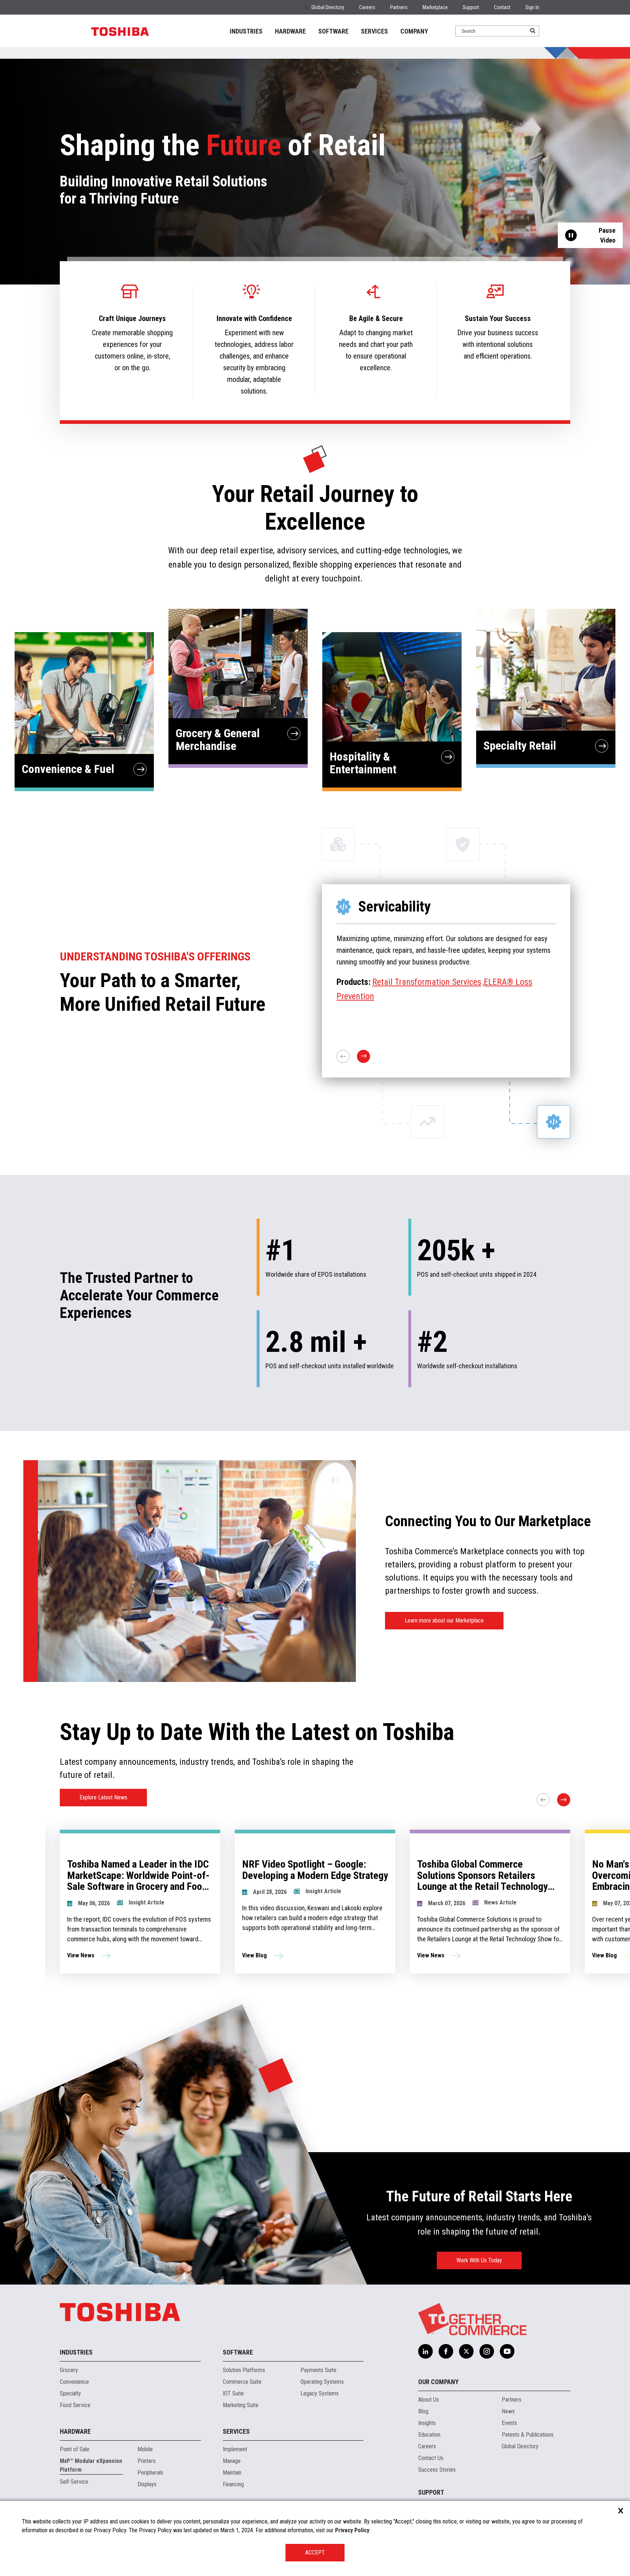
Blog (423, 2411)
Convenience (74, 2382)
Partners (399, 7)
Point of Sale (75, 2449)
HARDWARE (290, 31)
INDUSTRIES (246, 31)
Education (429, 2435)
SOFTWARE (333, 31)
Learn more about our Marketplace (444, 1620)
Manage (232, 2461)
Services (236, 2431)
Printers (147, 2461)
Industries (76, 2352)
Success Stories (437, 2470)
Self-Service (74, 2482)
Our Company (438, 2382)
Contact (502, 7)
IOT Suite (233, 2393)
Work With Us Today (479, 2260)
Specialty (70, 2393)
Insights (427, 2423)
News (508, 2411)
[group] (140, 1902)
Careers (367, 7)
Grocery (69, 2370)
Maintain (232, 2473)
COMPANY (414, 31)
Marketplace (435, 7)
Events (509, 2423)
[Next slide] (564, 1800)
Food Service (75, 2405)
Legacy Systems (320, 2393)
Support (471, 7)
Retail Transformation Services (427, 982)
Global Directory (328, 7)
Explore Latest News (103, 1797)
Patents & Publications (528, 2435)
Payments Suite (318, 2370)
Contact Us (431, 2458)
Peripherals (150, 2473)
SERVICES (374, 31)
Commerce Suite (242, 2382)
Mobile (145, 2449)
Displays (147, 2484)
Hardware (75, 2431)
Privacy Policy (352, 2530)
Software (238, 2352)
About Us (429, 2400)
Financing (233, 2484)
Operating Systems (322, 2382)
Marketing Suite (241, 2405)
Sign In (532, 7)
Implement (235, 2449)
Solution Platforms (244, 2370)
